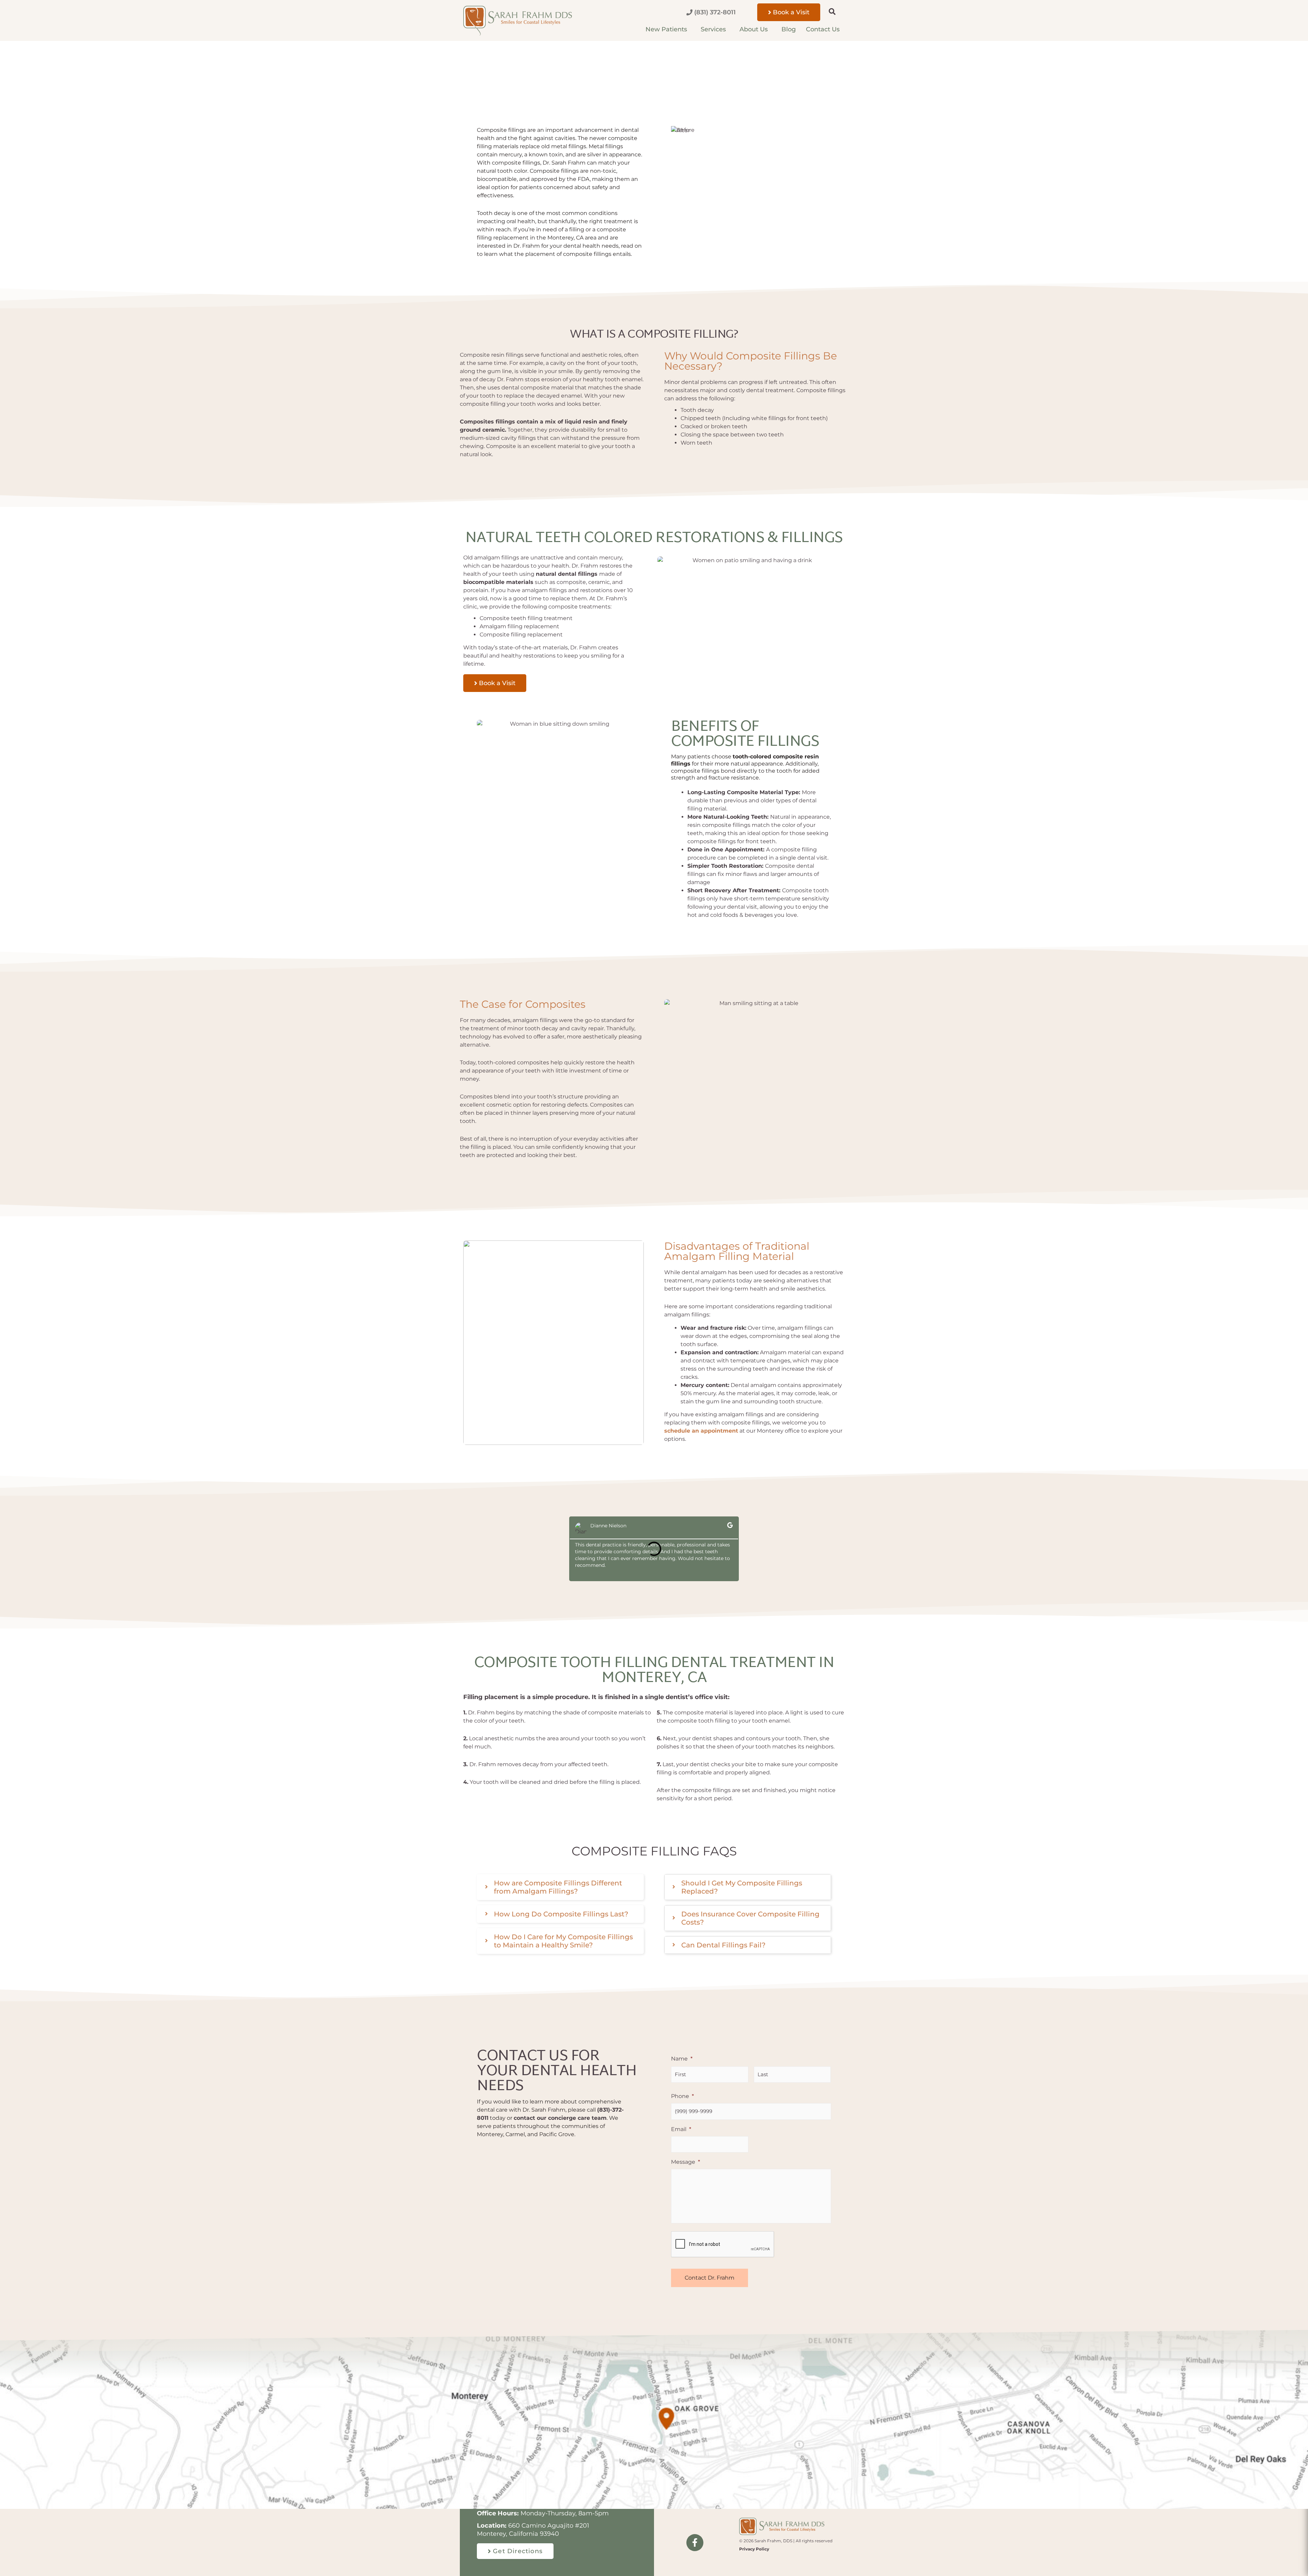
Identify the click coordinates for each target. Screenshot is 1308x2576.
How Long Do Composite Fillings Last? (561, 1914)
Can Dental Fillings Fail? (723, 1945)
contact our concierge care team (560, 2118)
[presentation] (723, 2245)
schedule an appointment (701, 1431)
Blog (789, 29)
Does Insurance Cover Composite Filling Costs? (750, 1918)
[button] (829, 12)
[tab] (560, 1887)
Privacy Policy (754, 2549)
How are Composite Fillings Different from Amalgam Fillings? (558, 1887)
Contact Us (823, 29)
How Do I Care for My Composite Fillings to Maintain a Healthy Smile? (563, 1941)
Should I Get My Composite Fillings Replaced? (742, 1887)
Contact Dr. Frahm (710, 2278)
